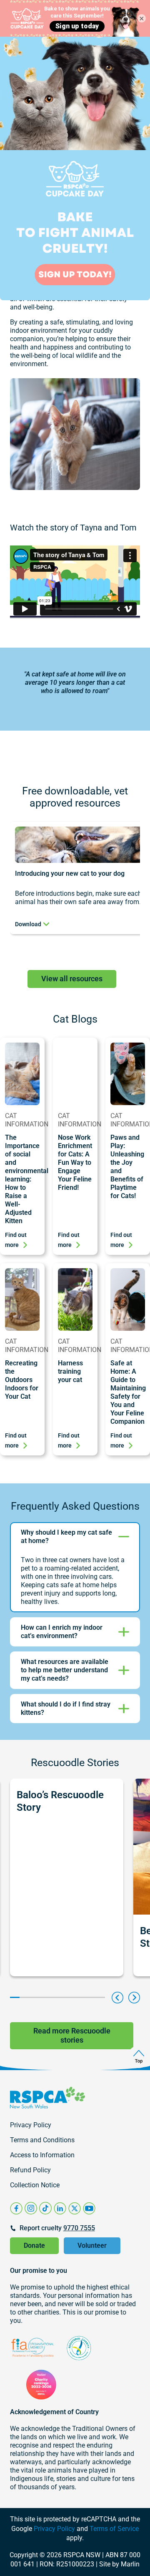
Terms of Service (114, 2529)
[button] (117, 1998)
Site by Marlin (119, 2564)
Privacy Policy (54, 2529)
